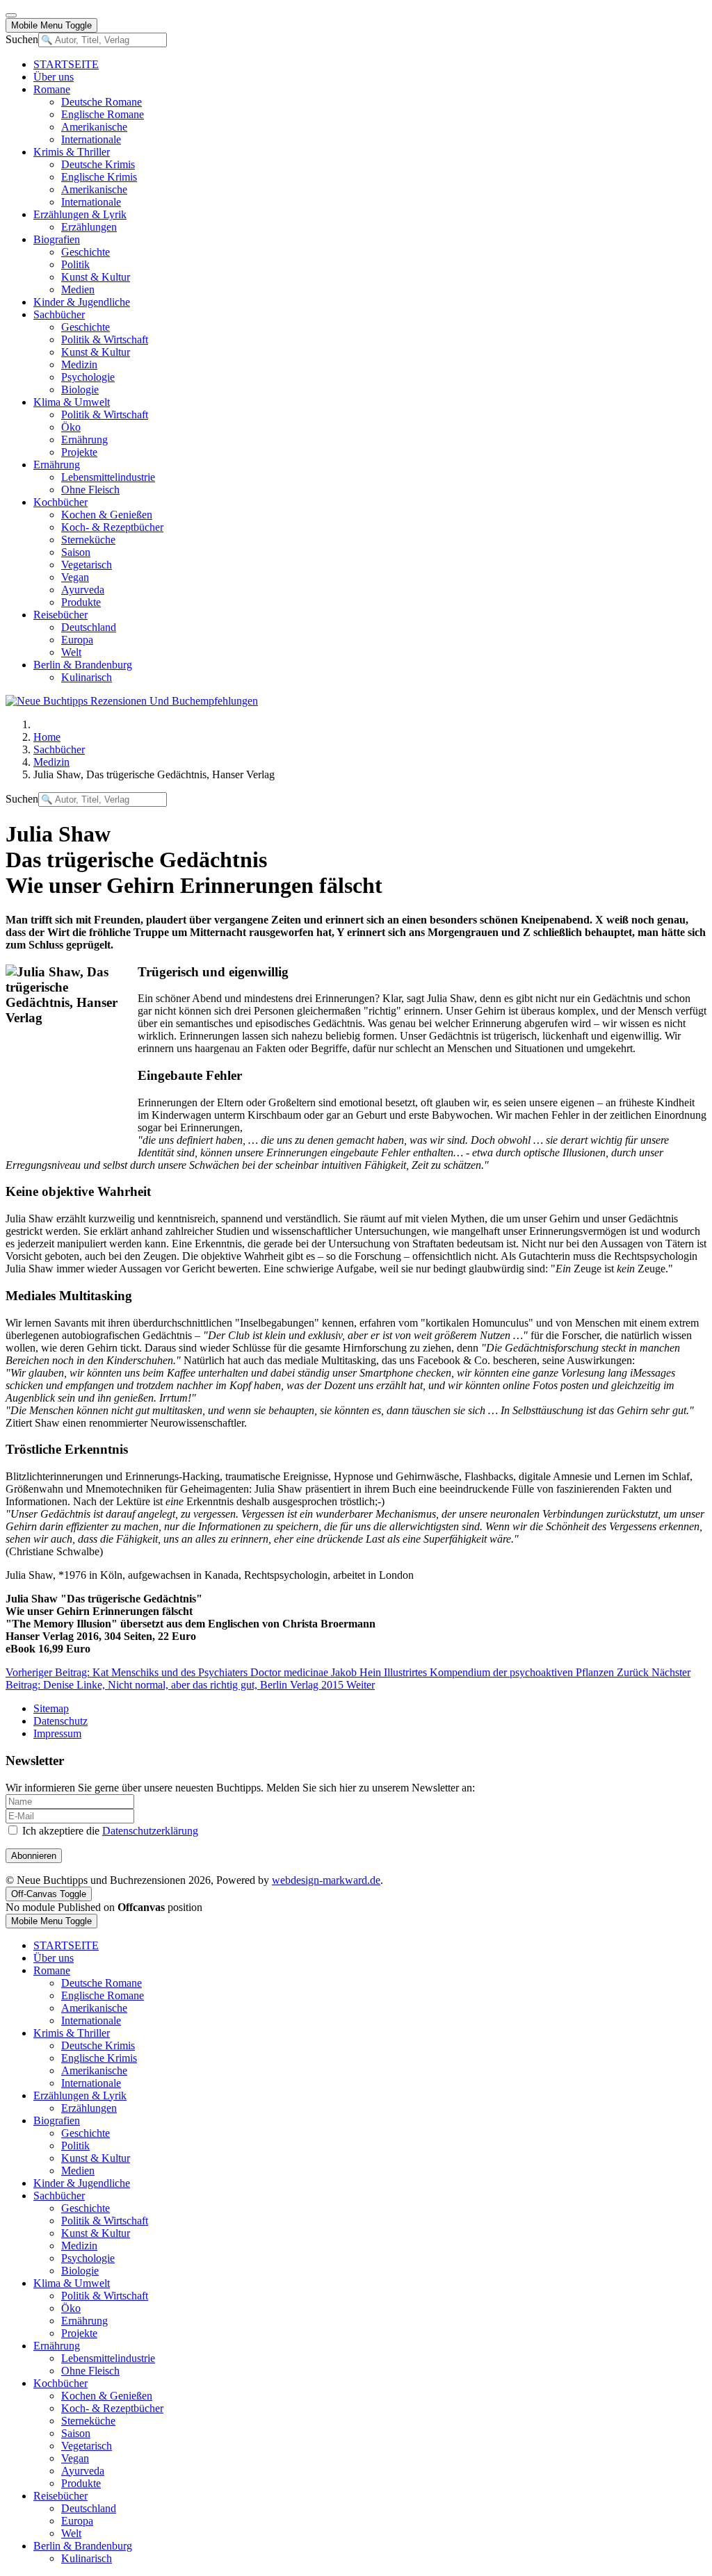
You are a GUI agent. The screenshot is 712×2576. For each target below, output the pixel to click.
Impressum (57, 1733)
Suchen (22, 39)
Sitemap (51, 1708)
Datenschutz (60, 1721)
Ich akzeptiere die (109, 1831)
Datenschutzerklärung (150, 1831)
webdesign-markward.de (326, 1880)
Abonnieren (34, 1856)
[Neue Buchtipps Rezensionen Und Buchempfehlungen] (132, 701)
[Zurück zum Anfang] (11, 15)
